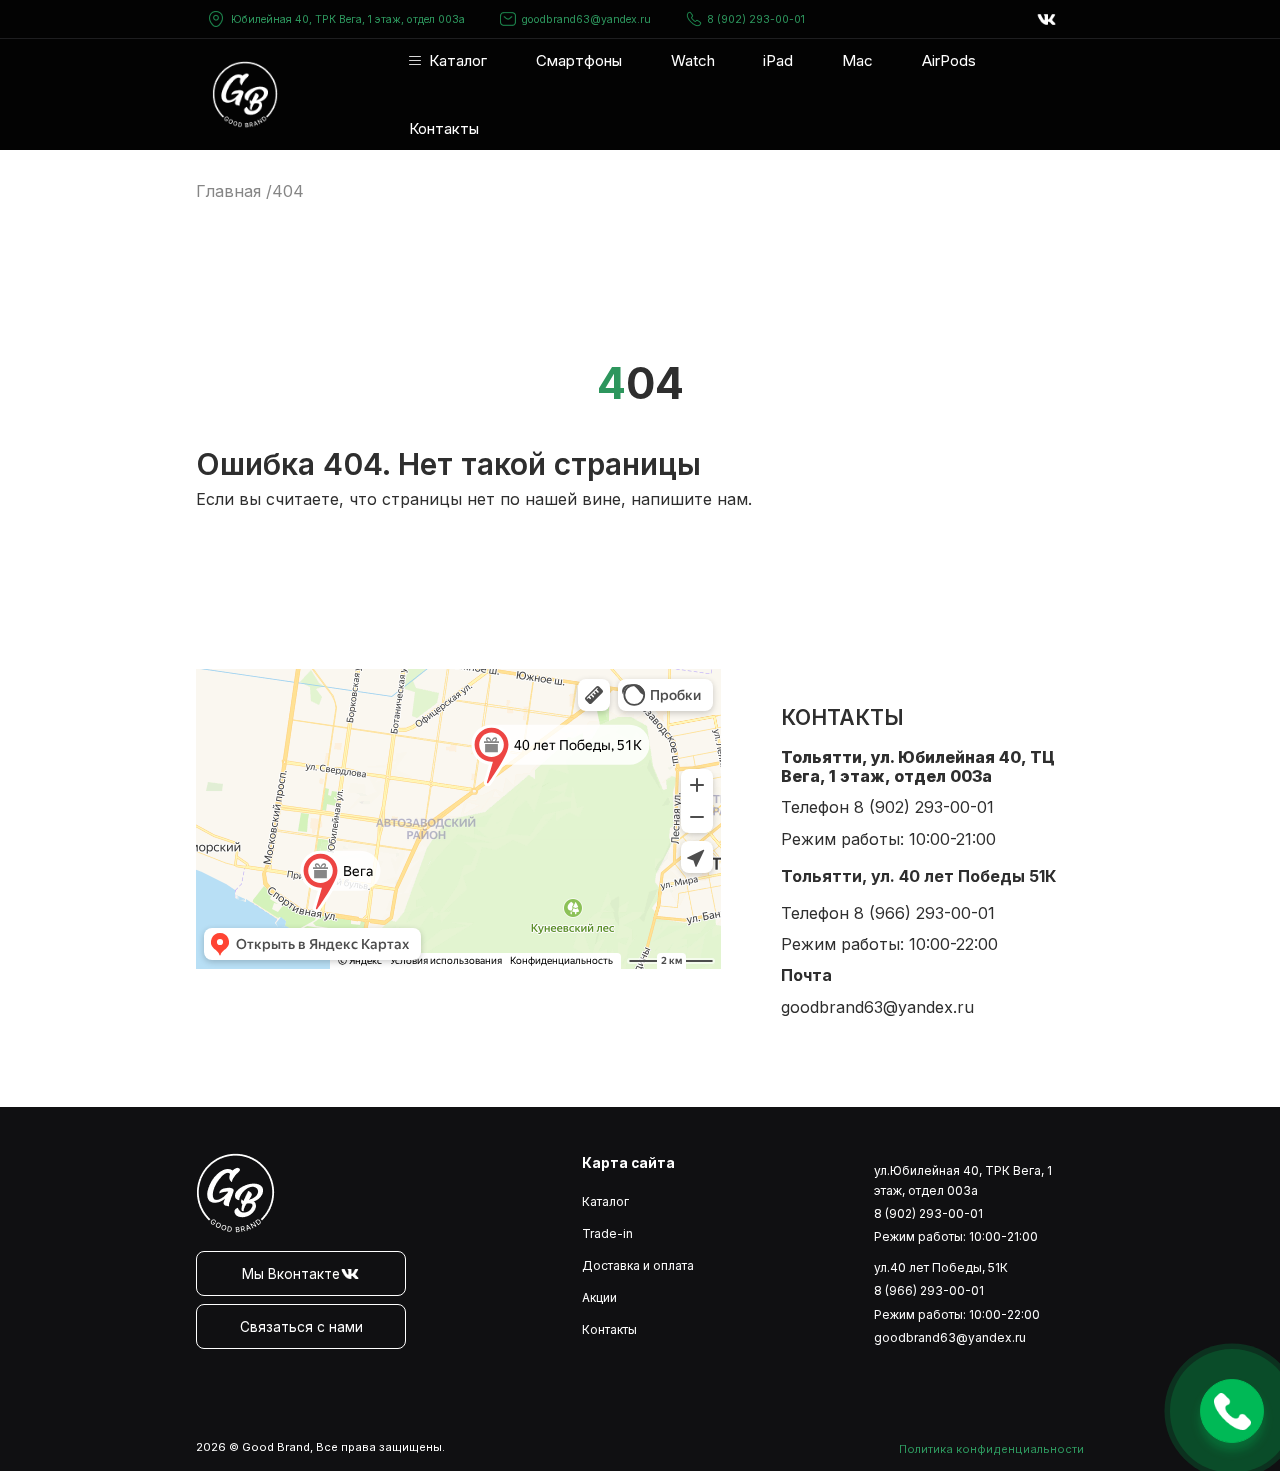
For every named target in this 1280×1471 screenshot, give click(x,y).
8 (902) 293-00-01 (756, 19)
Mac (857, 60)
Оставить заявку (1232, 1411)
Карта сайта (628, 1163)
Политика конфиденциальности (991, 1449)
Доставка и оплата (638, 1265)
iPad (778, 60)
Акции (599, 1297)
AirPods (949, 60)
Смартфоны (579, 60)
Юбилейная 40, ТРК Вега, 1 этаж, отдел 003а (348, 19)
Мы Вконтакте (291, 1274)
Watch (693, 60)
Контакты (444, 128)
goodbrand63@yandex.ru (586, 19)
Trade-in (607, 1233)
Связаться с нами (301, 1327)
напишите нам (689, 499)
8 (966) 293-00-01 (924, 913)
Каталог (458, 60)
